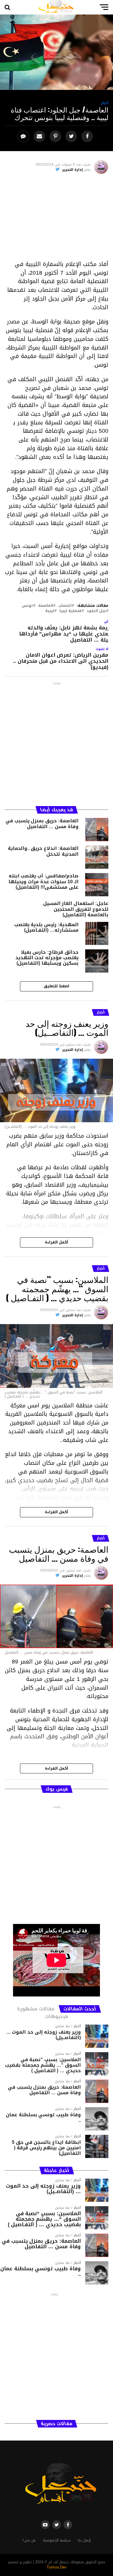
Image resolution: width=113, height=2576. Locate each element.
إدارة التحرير (73, 170)
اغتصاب (65, 606)
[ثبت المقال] (56, 136)
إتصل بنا (84, 2540)
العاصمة (46, 606)
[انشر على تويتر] (72, 136)
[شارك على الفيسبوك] (88, 136)
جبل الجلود (96, 611)
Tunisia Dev (57, 2567)
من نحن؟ (29, 2540)
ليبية (50, 611)
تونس (27, 606)
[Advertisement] (57, 219)
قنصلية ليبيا (70, 611)
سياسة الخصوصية (57, 2540)
